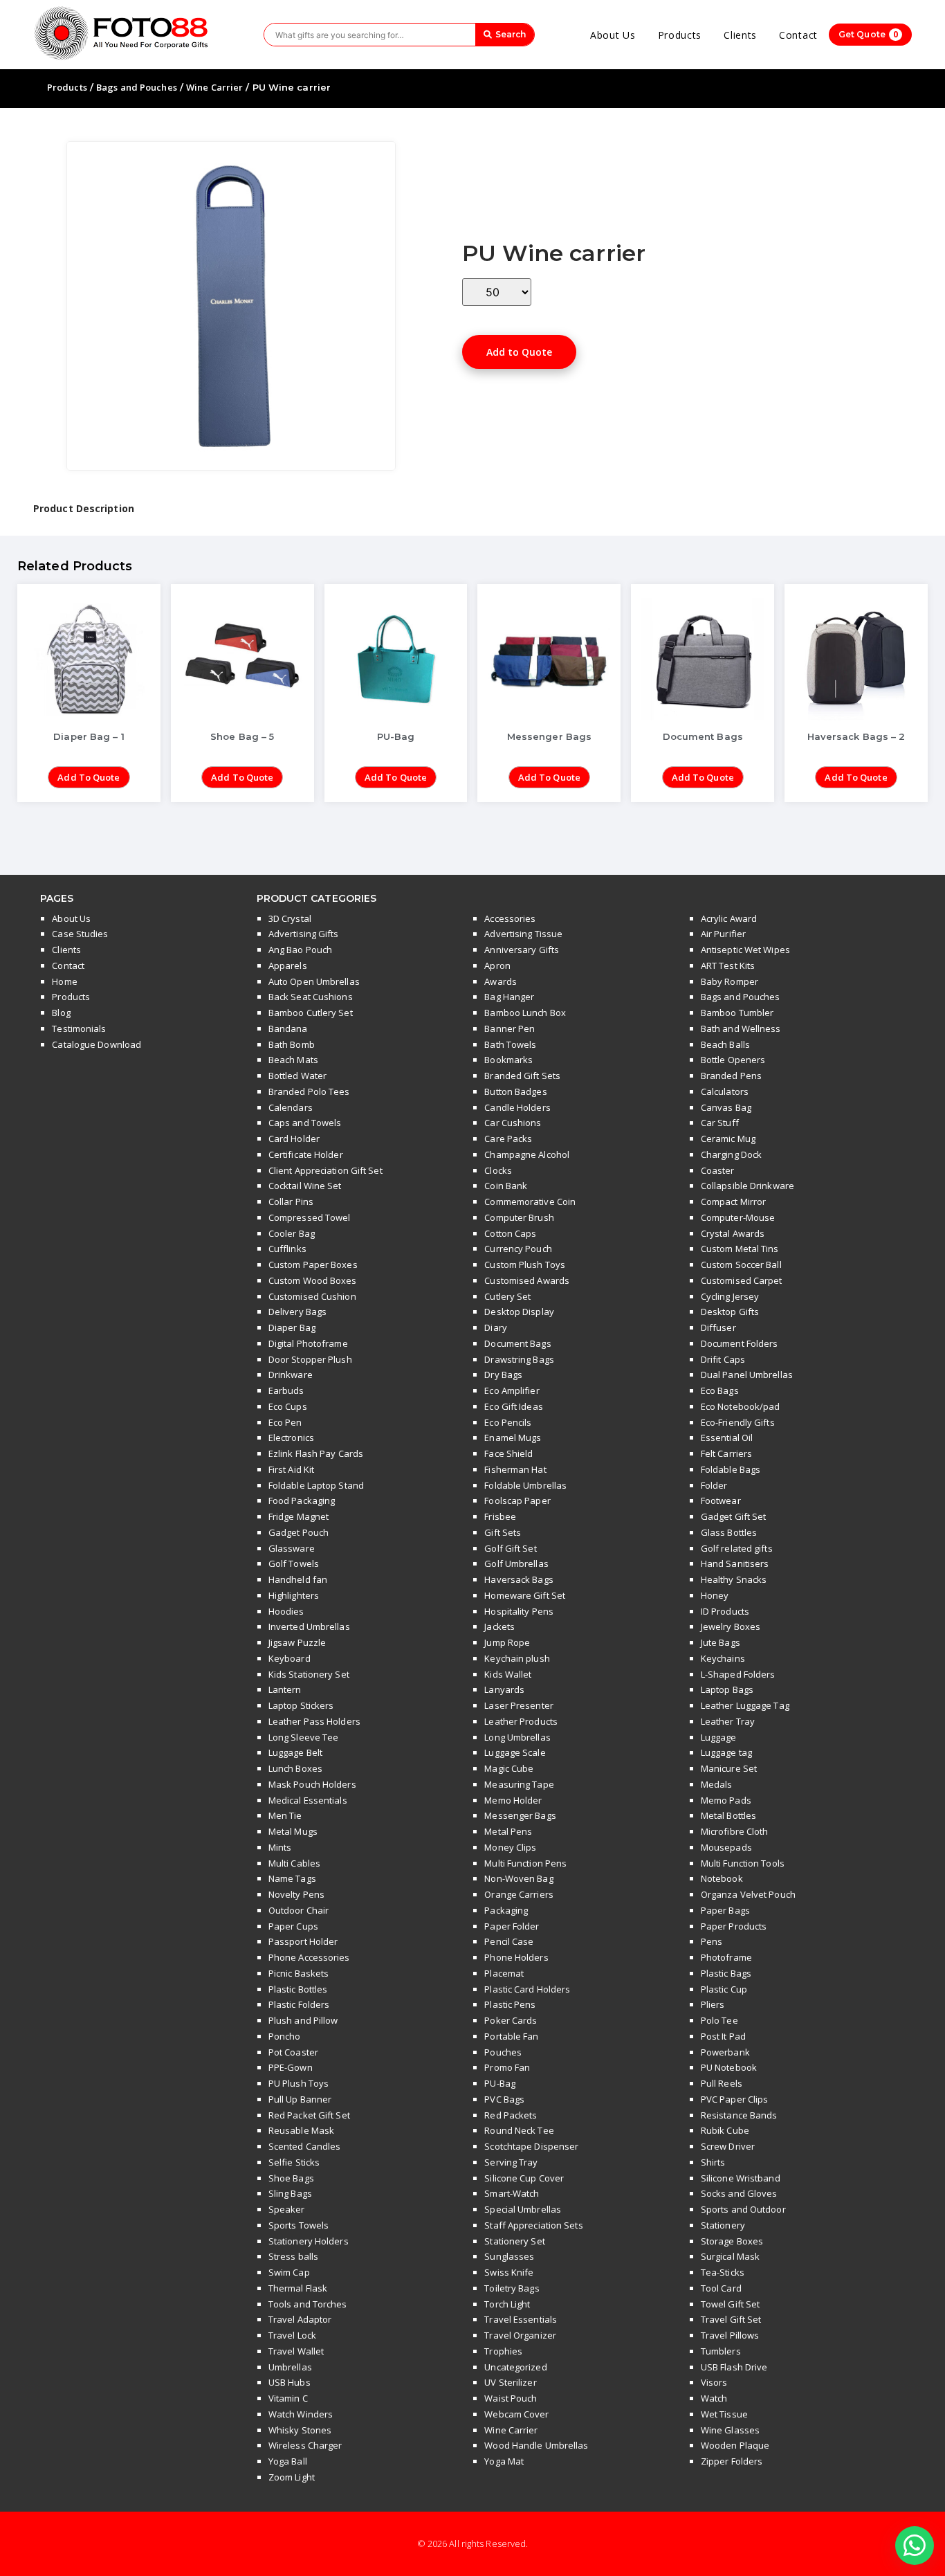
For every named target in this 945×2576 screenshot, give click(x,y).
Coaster (718, 1170)
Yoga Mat (504, 2461)
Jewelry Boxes (731, 1626)
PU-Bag (500, 2083)
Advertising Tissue (523, 934)
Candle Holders (517, 1107)
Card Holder (294, 1139)
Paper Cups (293, 1926)
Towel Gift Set (730, 2304)
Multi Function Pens (525, 1863)
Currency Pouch (518, 1249)
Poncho (285, 2036)
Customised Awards (527, 1280)
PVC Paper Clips (735, 2099)
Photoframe (726, 1957)
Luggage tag (726, 1752)
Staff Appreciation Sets (533, 2225)
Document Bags (517, 1343)
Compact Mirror (733, 1201)
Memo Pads (726, 1800)
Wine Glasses (730, 2430)
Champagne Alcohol (527, 1154)
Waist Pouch (511, 2398)
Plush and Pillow (303, 2020)
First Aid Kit (291, 1469)
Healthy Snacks (734, 1579)
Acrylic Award (729, 918)
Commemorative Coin (530, 1201)
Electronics (291, 1437)
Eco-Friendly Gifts (738, 1422)
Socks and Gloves (739, 2193)
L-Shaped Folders (738, 1674)
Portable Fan (511, 2036)
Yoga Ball (288, 2461)
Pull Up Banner (300, 2099)
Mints (280, 1847)
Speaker (287, 2209)
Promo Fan (507, 2067)
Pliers (713, 2004)
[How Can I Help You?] (915, 2546)
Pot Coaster (293, 2052)
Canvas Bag (726, 1107)
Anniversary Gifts (522, 950)
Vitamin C (288, 2398)
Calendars (291, 1107)
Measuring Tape (519, 1784)
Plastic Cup (724, 1989)
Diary (496, 1327)
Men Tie (285, 1815)
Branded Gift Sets (522, 1076)
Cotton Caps (510, 1233)
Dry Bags (503, 1375)
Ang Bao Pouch (300, 950)
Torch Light (507, 2304)
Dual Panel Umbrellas (747, 1375)
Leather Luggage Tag (745, 1705)
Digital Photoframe (308, 1343)
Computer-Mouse (738, 1217)
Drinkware (291, 1375)
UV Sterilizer (510, 2382)
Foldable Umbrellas (525, 1485)
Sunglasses (509, 2256)
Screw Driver (728, 2146)
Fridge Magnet (299, 1516)
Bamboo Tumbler (737, 1013)
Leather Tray (728, 1721)
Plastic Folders (299, 2004)
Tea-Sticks (723, 2272)
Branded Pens (731, 1076)
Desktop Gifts (730, 1312)
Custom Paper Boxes (313, 1264)
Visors (714, 2382)
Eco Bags (720, 1390)
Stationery (723, 2225)
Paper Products (734, 1926)
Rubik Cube (725, 2130)
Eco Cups (288, 1406)
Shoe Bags (291, 2178)
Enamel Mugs (513, 1437)
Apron (497, 965)
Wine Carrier (214, 87)
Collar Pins (291, 1201)
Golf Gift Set (510, 1548)
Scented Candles (305, 2146)
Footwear (721, 1500)
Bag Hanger (509, 997)
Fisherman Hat (515, 1469)
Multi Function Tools (743, 1863)
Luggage (719, 1737)
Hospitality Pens (519, 1611)
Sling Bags (290, 2193)
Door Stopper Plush (310, 1359)
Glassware (292, 1548)
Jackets (499, 1626)
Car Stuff (720, 1123)
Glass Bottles (729, 1532)
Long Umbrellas (517, 1737)
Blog (61, 1013)
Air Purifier (723, 934)
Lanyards (504, 1689)
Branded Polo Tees (309, 1091)
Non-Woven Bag (519, 1878)
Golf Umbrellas (516, 1563)
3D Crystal (290, 918)
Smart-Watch (512, 2193)
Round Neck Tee (519, 2130)
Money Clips (510, 1847)
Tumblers (721, 2351)
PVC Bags (504, 2099)
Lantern (285, 1689)
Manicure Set (729, 1768)
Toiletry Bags (512, 2288)
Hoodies (286, 1611)
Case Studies (80, 934)
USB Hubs (290, 2382)
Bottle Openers (733, 1060)
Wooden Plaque (735, 2445)
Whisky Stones (300, 2430)
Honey (715, 1595)
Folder (714, 1485)
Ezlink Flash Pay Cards (316, 1453)
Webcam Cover (516, 2414)
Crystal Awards (733, 1233)
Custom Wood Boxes (313, 1280)
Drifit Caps (723, 1359)
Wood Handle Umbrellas (536, 2445)
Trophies (503, 2351)
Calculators (725, 1091)
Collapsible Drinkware (747, 1186)
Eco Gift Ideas (513, 1406)
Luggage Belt (295, 1752)
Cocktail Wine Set (305, 1186)
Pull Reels (722, 2083)
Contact (798, 35)
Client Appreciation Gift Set (325, 1170)
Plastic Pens (510, 2004)
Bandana (288, 1028)
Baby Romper (730, 981)
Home (64, 981)
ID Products (725, 1611)
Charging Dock (731, 1154)
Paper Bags (725, 1910)
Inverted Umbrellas (309, 1626)
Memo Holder (513, 1800)
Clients (740, 35)
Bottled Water (297, 1076)
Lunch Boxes (295, 1768)
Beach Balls (725, 1044)
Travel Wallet (296, 2351)
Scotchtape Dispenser (531, 2146)
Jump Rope (507, 1642)
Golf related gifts (737, 1548)
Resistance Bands (739, 2115)
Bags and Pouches (137, 87)
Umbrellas (290, 2367)
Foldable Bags (731, 1469)
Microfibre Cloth (735, 1831)
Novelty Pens (296, 1894)
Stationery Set (514, 2241)
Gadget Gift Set (734, 1516)
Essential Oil (727, 1437)
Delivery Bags (297, 1312)
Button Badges (515, 1091)
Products (680, 35)
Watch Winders (301, 2414)
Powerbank (725, 2052)
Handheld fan (298, 1579)
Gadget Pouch (299, 1532)
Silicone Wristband (741, 2178)
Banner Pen (510, 1028)
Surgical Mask (730, 2256)
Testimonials (79, 1028)
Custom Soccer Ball (741, 1264)
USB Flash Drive (734, 2367)
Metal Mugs (293, 1831)
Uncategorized (515, 2367)
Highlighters (294, 1595)
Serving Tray (511, 2162)
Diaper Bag (292, 1327)
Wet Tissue (724, 2414)
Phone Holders (516, 1957)
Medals (717, 1784)
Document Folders (740, 1343)
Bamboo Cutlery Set (311, 1013)
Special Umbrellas (523, 2209)
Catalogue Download (97, 1044)
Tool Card (721, 2288)
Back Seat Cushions (311, 997)
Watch (714, 2398)
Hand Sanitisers (735, 1563)
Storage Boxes (732, 2241)
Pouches (503, 2052)
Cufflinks (287, 1249)
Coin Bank (506, 1186)
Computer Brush (519, 1217)
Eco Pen (285, 1422)
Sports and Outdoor (743, 2209)
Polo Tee (719, 2020)
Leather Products (521, 1721)
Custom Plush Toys (525, 1264)
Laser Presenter (519, 1705)
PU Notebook (729, 2067)
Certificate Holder (306, 1154)
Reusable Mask (301, 2130)
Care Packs (508, 1139)
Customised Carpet (742, 1280)
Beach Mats (293, 1060)
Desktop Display (519, 1312)
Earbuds (286, 1390)
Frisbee (500, 1516)
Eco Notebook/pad (741, 1406)
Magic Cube (509, 1768)
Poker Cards (511, 2020)
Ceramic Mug (728, 1139)
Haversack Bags (519, 1579)
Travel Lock (292, 2335)
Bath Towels (510, 1044)
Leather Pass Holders (314, 1721)
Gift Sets (503, 1532)
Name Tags (292, 1878)
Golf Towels (294, 1563)
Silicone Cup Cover (524, 2178)
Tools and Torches (308, 2304)
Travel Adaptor (300, 2319)
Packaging (506, 1910)
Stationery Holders (309, 2241)
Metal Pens (508, 1831)
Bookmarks (508, 1060)
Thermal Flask (298, 2288)
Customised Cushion (312, 1296)
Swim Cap (289, 2272)
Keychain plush (517, 1658)
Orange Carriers (519, 1894)
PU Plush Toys (299, 2083)
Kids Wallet (508, 1674)
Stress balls (293, 2256)
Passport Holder (303, 1941)
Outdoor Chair (299, 1910)
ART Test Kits (728, 965)
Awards (501, 981)
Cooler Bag (292, 1233)
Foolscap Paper (517, 1500)
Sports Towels (299, 2225)
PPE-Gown (291, 2067)
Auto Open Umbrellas (314, 981)
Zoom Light (292, 2477)
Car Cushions (513, 1123)
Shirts (713, 2162)
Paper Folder (512, 1926)
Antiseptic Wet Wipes (745, 950)
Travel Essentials (521, 2319)
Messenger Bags (520, 1815)
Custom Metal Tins (740, 1249)
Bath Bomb (292, 1044)
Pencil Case (509, 1941)
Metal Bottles (728, 1815)
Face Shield (508, 1453)
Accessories (510, 918)
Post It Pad (723, 2036)
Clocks (498, 1170)
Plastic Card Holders (527, 1989)
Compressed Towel (310, 1217)
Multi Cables (294, 1863)
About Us (613, 35)
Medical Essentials (308, 1800)
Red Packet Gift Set (309, 2115)
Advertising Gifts (304, 934)
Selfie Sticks (294, 2162)
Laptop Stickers (301, 1705)
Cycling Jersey (730, 1296)
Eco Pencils (508, 1422)
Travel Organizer (520, 2335)
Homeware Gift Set (525, 1595)
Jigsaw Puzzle (297, 1642)
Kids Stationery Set (309, 1674)
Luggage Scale (515, 1752)
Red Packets (511, 2115)
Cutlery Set (507, 1296)
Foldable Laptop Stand (316, 1485)
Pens (712, 1941)
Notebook (722, 1878)
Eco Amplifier (512, 1390)
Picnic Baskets (299, 1973)
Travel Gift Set (731, 2319)
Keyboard (290, 1658)
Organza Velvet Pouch (748, 1894)
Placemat (504, 1973)
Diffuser (718, 1327)
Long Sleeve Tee (304, 1737)
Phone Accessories (309, 1957)
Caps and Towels (305, 1123)
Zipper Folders (732, 2461)
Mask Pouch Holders (312, 1784)
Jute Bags (721, 1642)
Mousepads (726, 1847)
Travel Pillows (730, 2335)
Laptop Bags (727, 1689)
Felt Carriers (726, 1453)
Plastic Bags (726, 1973)
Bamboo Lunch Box (525, 1013)
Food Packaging (302, 1500)
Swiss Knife (509, 2272)
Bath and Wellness (741, 1028)
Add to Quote (519, 352)
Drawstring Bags (519, 1359)
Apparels (288, 965)
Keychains (723, 1658)
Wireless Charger (305, 2445)
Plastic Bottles (298, 1989)
